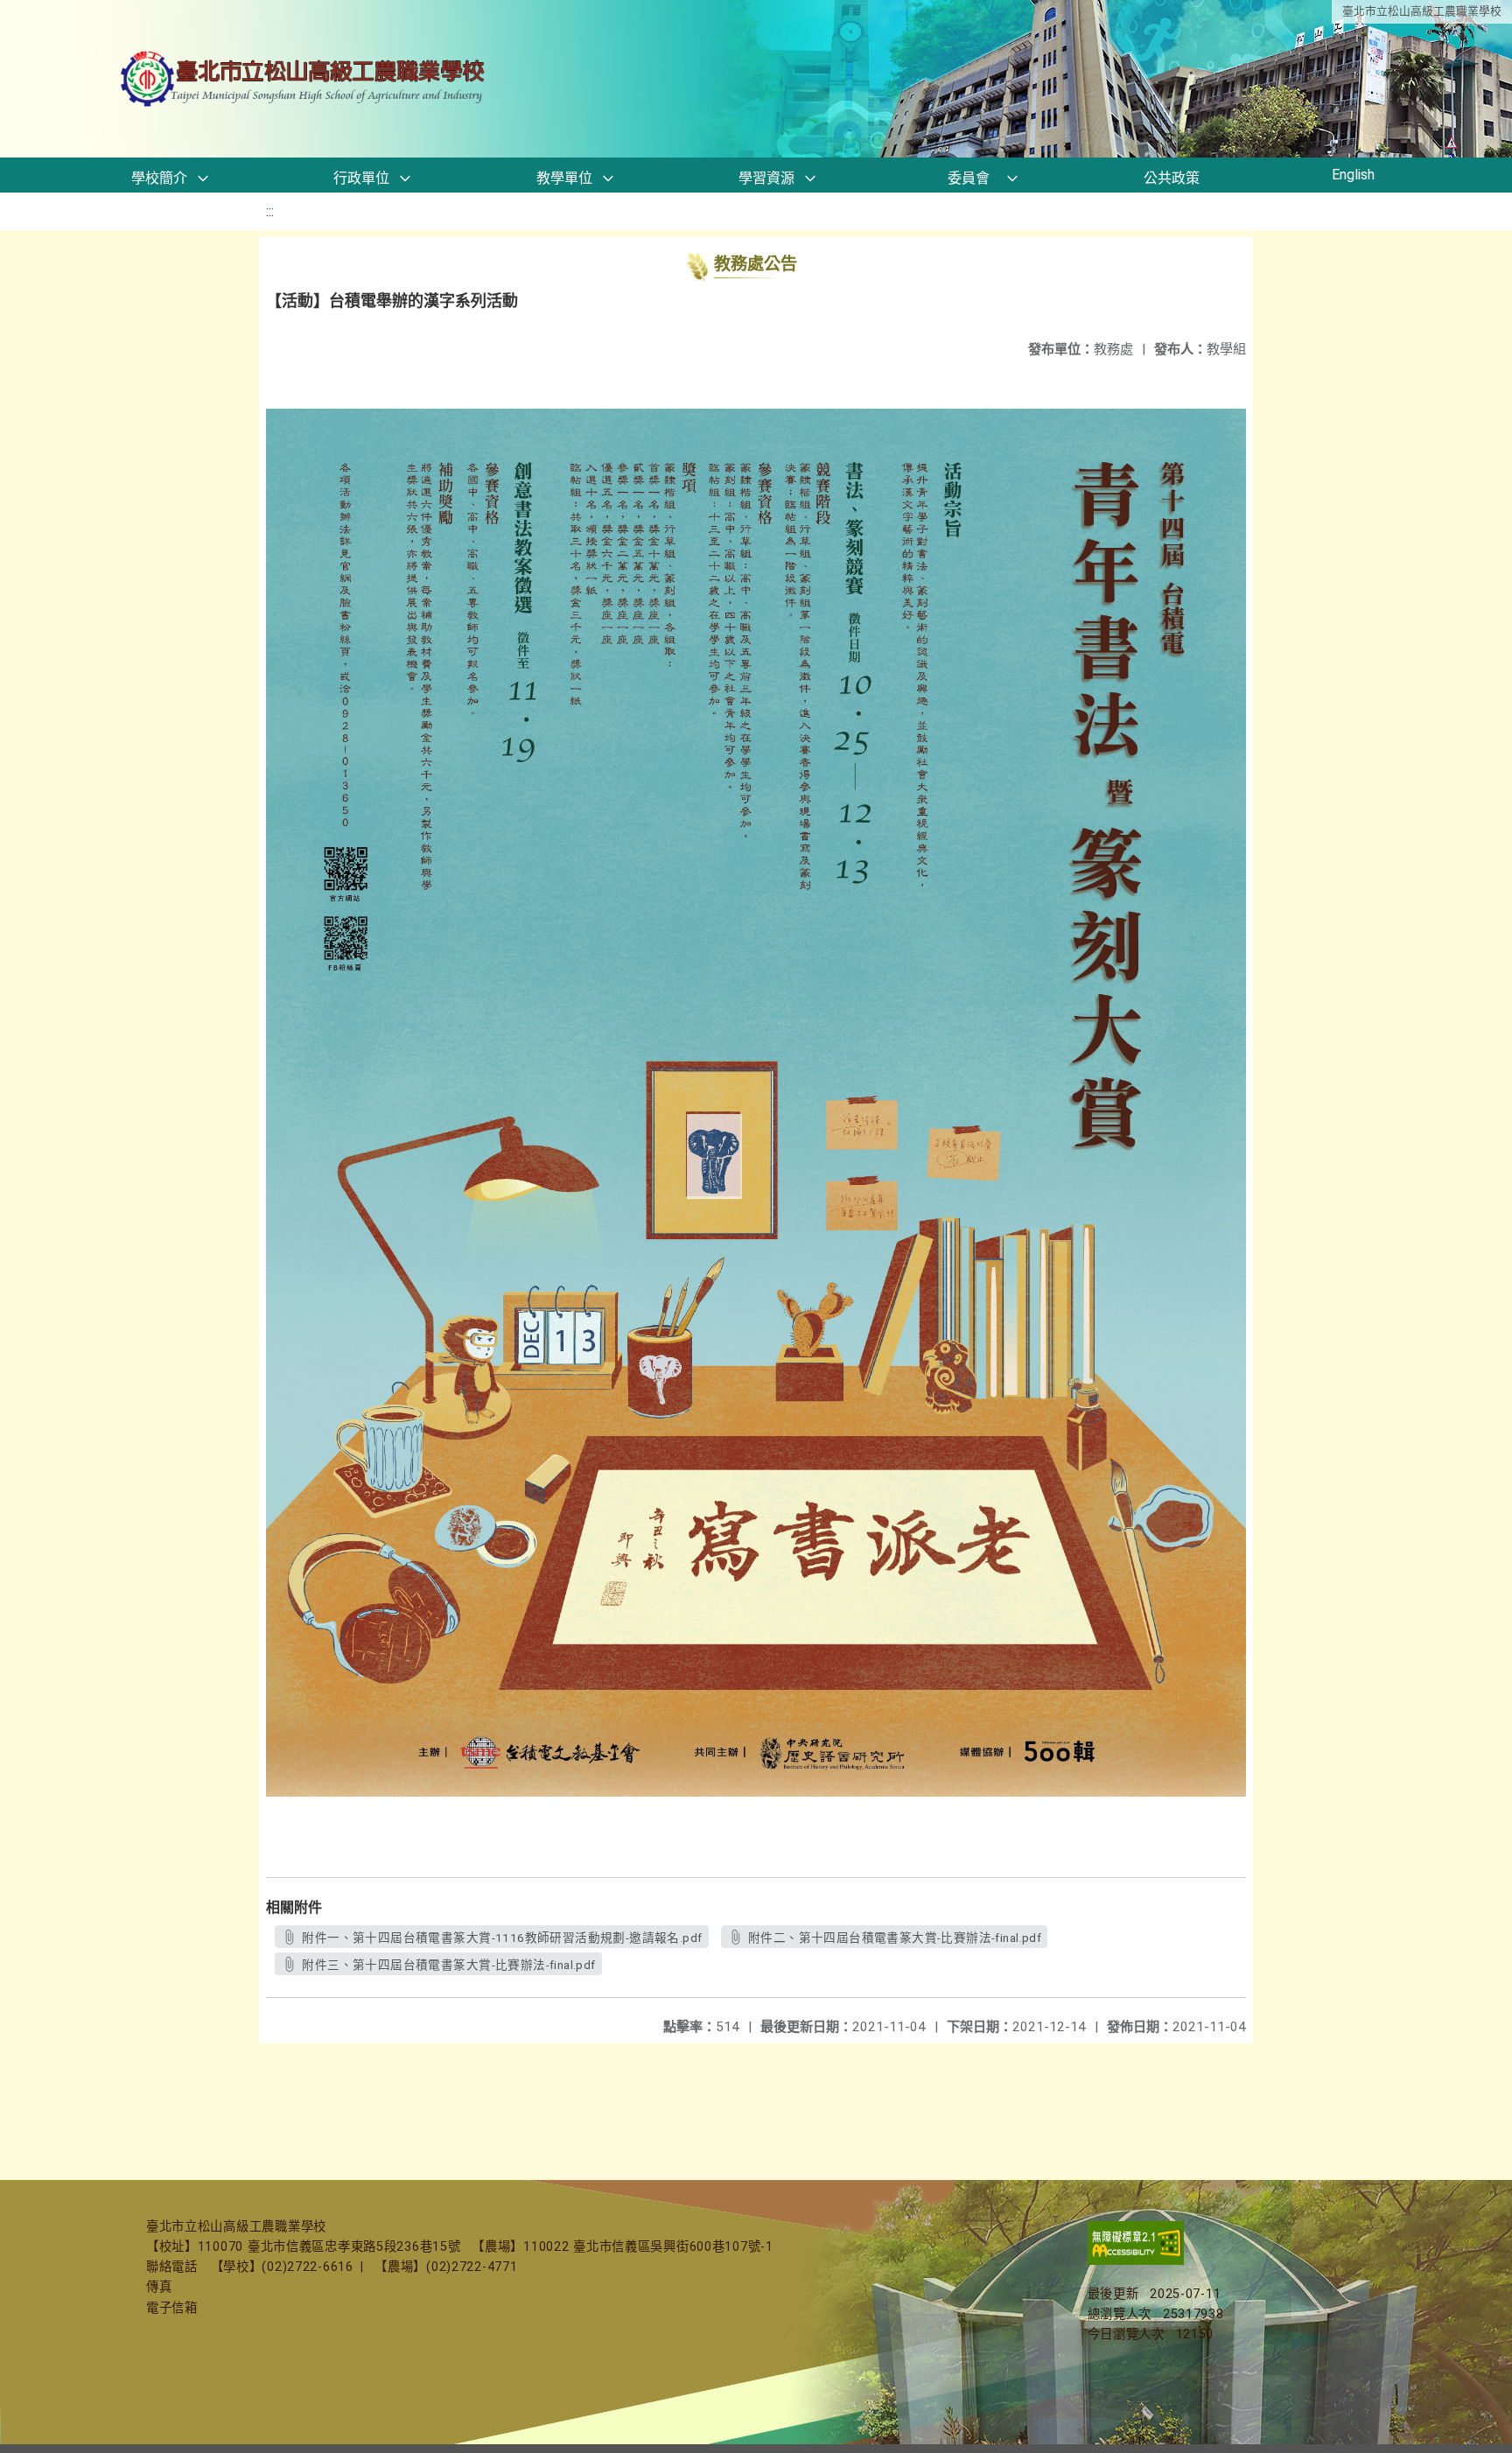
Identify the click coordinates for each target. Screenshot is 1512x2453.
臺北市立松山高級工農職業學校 (1422, 11)
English (1353, 175)
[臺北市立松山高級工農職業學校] (304, 79)
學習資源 (766, 178)
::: (270, 211)
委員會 (969, 178)
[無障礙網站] (1136, 2261)
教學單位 (564, 178)
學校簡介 (159, 178)
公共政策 (1172, 178)
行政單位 (361, 178)
